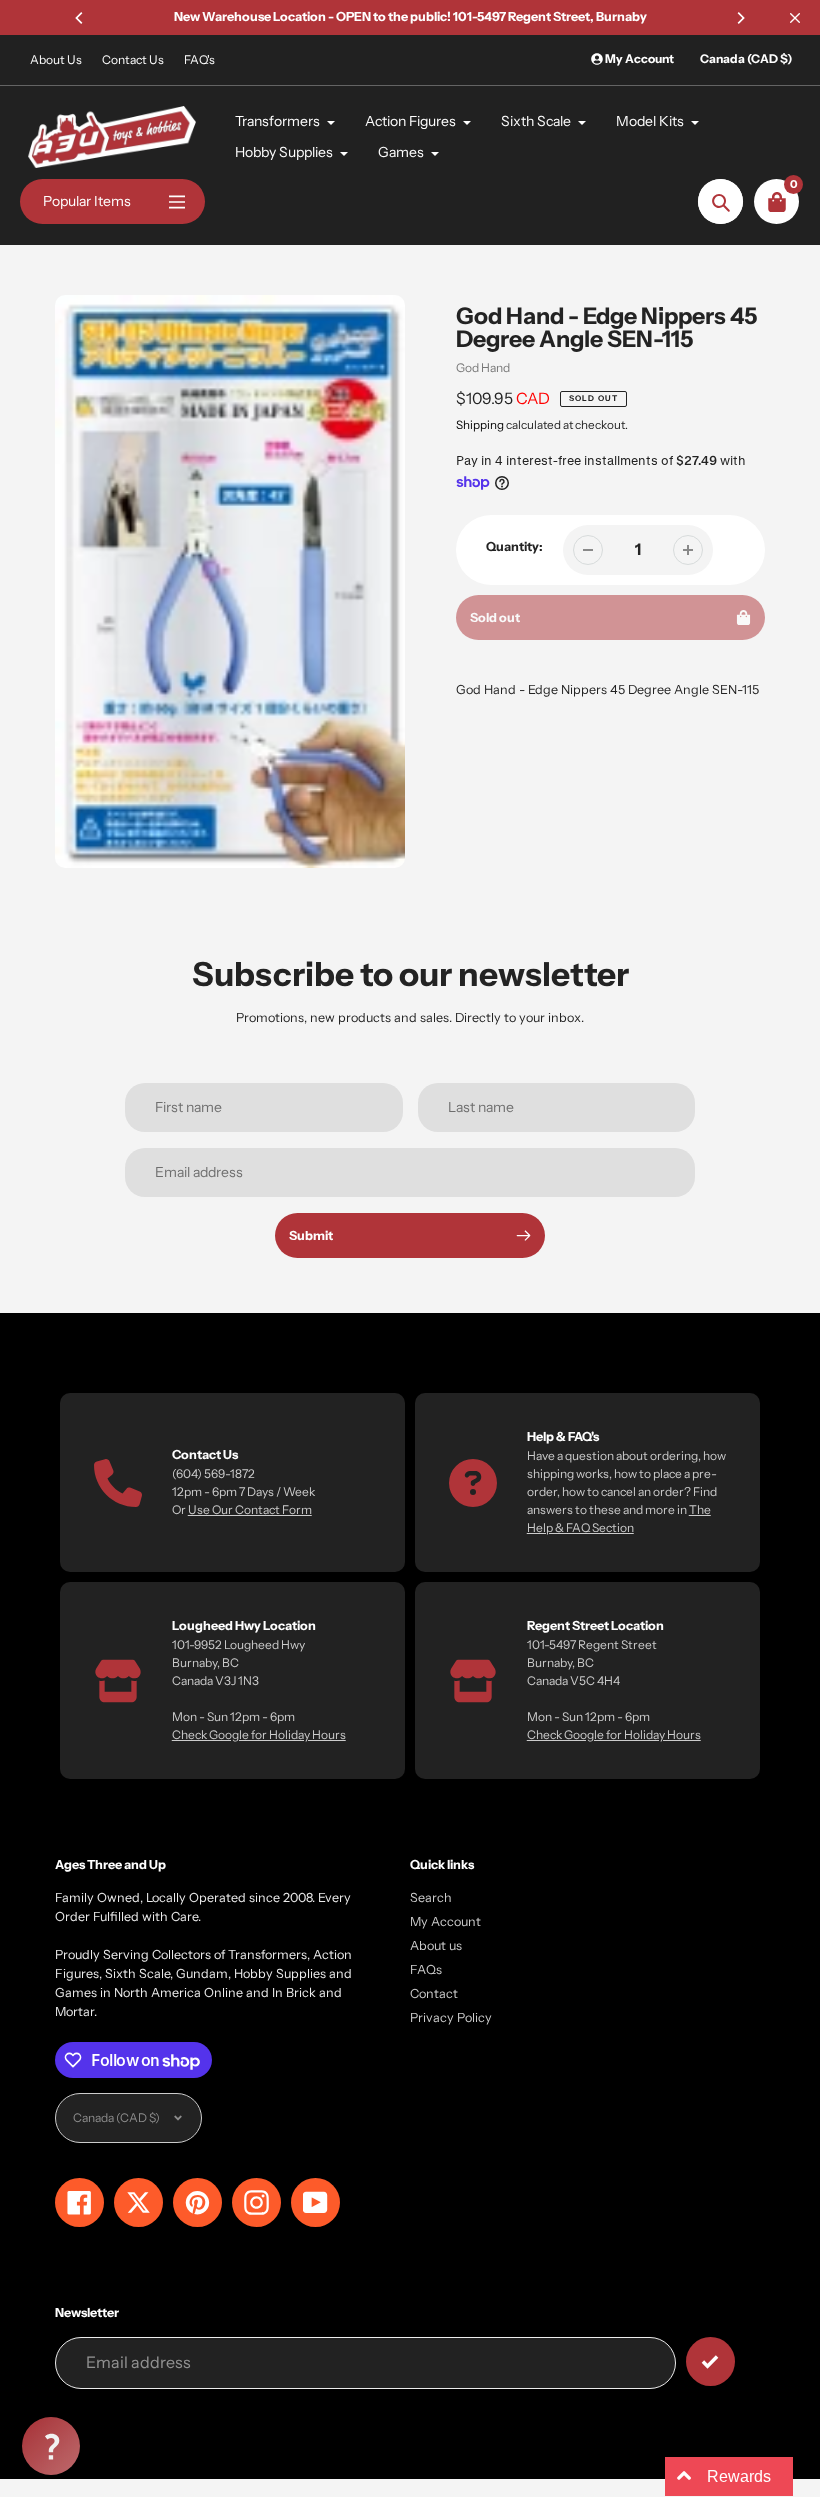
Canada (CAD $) (746, 58)
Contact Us (133, 59)
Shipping (480, 425)
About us (436, 1945)
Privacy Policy (451, 2017)
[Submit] (710, 2361)
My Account (445, 1921)
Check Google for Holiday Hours (259, 1734)
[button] (51, 2446)
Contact (434, 1993)
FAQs (426, 1969)
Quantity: (514, 546)
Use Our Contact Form (250, 1509)
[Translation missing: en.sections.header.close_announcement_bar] (795, 18)
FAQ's (199, 59)
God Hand (483, 367)
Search (431, 1897)
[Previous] (80, 18)
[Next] (740, 18)
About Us (56, 59)
